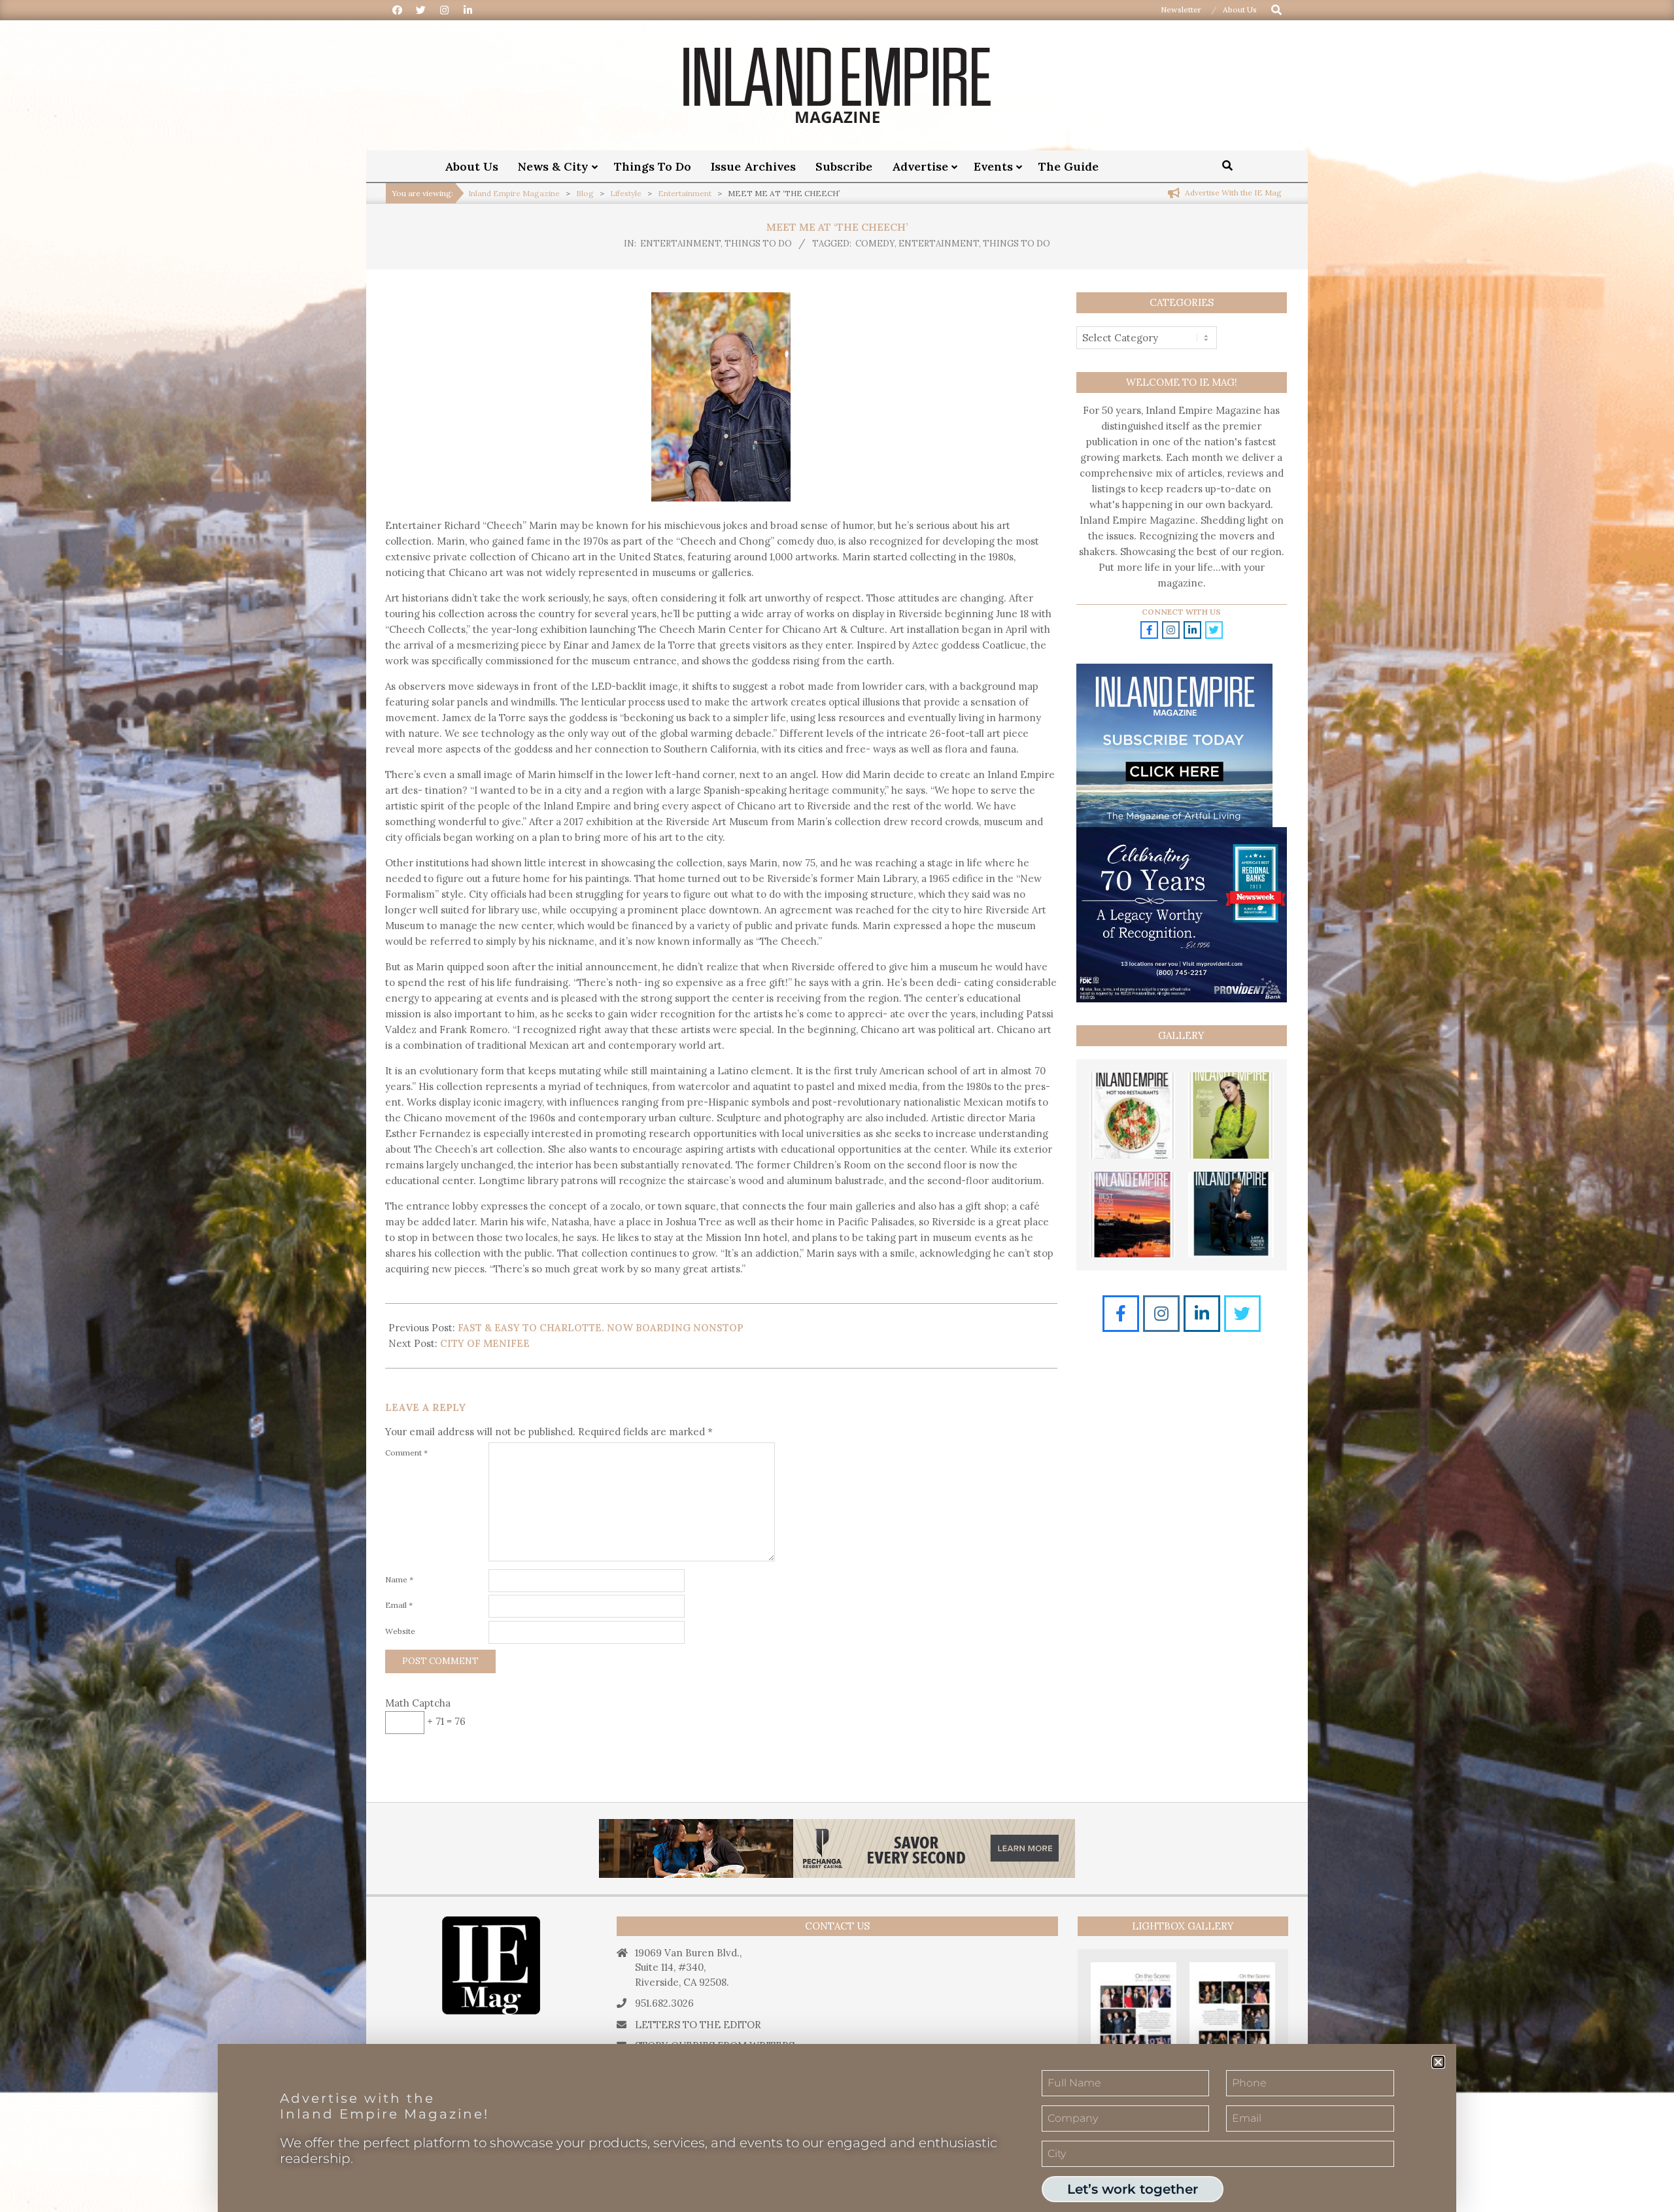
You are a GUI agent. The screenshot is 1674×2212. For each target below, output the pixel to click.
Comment (406, 1453)
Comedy (875, 244)
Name (399, 1579)
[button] (1438, 2062)
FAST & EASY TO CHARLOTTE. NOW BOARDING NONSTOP (601, 1328)
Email (399, 1605)
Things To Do (758, 244)
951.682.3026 (664, 2003)
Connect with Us (1181, 612)
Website (400, 1631)
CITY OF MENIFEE (485, 1343)
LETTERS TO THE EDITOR (698, 2025)
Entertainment (680, 244)
